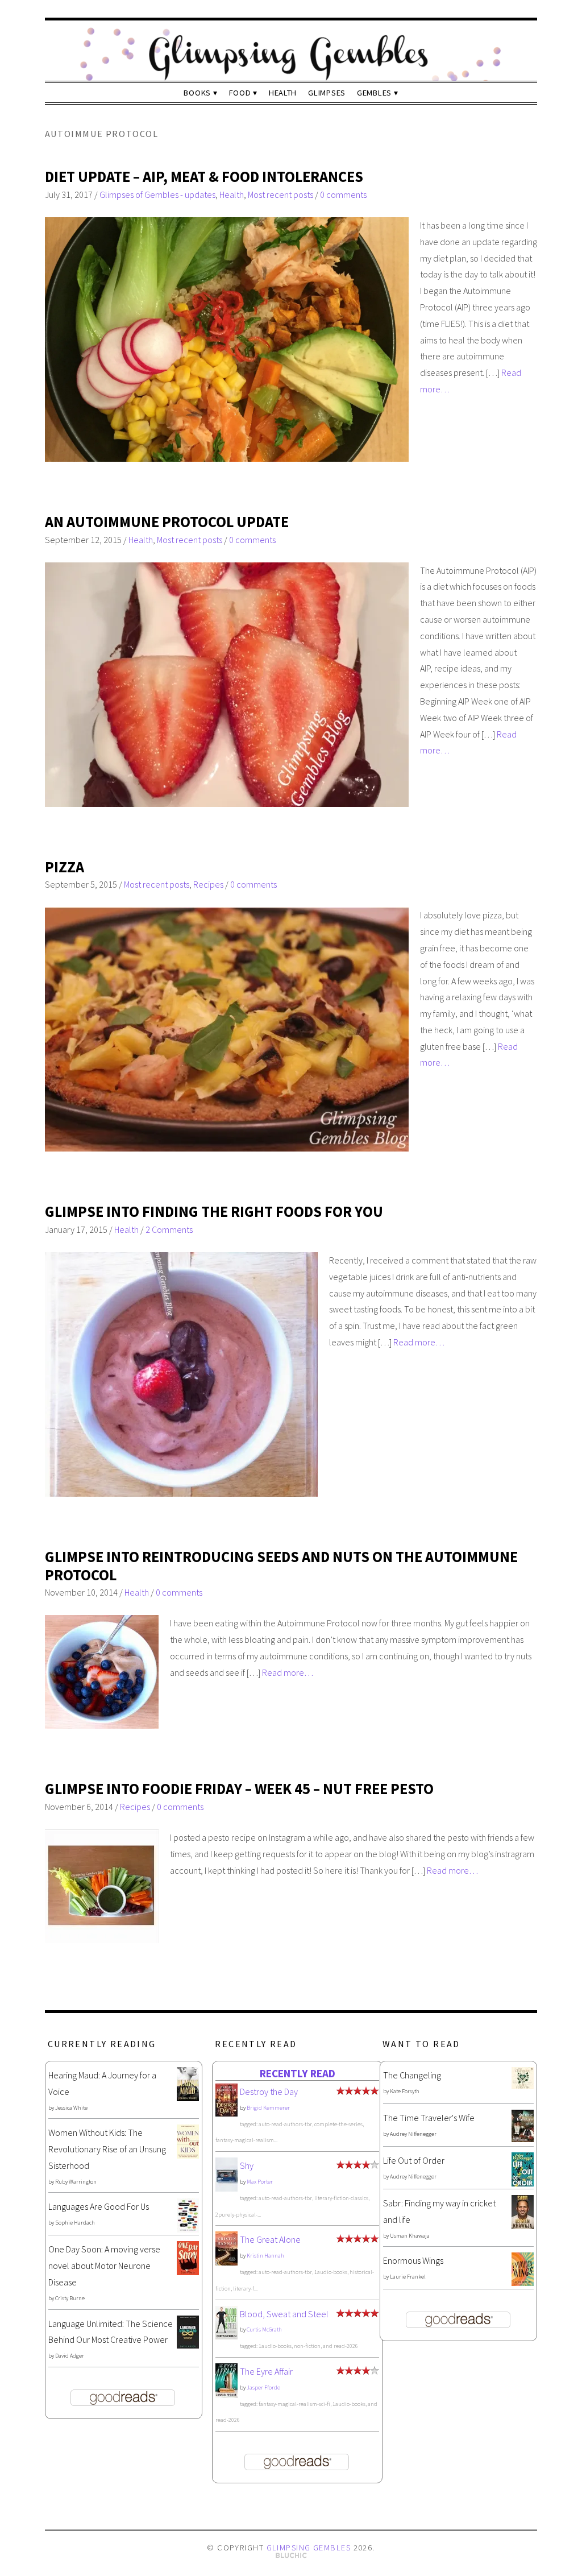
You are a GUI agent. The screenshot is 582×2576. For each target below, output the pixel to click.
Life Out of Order (414, 2160)
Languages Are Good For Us (99, 2206)
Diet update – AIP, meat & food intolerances (204, 177)
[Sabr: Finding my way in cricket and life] (523, 2226)
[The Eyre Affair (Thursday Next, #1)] (226, 2394)
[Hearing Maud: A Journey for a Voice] (188, 2098)
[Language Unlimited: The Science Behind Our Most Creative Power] (188, 2345)
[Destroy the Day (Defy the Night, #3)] (226, 2113)
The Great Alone (270, 2239)
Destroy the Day (269, 2092)
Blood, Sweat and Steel (284, 2314)
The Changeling (412, 2075)
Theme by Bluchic (291, 2556)
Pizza (65, 867)
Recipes (208, 884)
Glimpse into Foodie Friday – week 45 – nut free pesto (239, 1789)
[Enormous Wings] (523, 2283)
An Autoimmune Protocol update (167, 522)
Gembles (374, 93)
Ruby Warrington (76, 2182)
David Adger (70, 2356)
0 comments (343, 194)
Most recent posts (280, 194)
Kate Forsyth (405, 2091)
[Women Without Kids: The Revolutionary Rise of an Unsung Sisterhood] (188, 2155)
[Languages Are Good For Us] (188, 2229)
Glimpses (327, 93)
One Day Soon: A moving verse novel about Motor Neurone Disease (104, 2266)
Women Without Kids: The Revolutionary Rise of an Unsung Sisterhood (107, 2149)
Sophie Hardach (75, 2223)
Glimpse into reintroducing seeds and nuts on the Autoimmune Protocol (281, 1566)
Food (240, 93)
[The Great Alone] (226, 2262)
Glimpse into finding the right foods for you (214, 1212)
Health (283, 93)
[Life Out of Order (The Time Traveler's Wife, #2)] (523, 2183)
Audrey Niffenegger (413, 2134)
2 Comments (169, 1229)
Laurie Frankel (408, 2277)
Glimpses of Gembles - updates (157, 194)
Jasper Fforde (263, 2387)
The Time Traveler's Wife (429, 2118)
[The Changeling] (523, 2086)
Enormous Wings (413, 2260)
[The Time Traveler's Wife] (523, 2139)
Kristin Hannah (265, 2256)
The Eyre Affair (266, 2371)
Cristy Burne (70, 2298)
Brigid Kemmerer (268, 2108)
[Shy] (226, 2189)
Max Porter (260, 2182)
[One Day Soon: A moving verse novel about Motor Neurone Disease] (188, 2272)
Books (197, 93)
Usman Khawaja (410, 2236)
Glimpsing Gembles (309, 2548)
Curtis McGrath (264, 2329)
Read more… (419, 1342)
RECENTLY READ (298, 2073)
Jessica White (71, 2108)
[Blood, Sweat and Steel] (226, 2336)
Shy (247, 2165)
